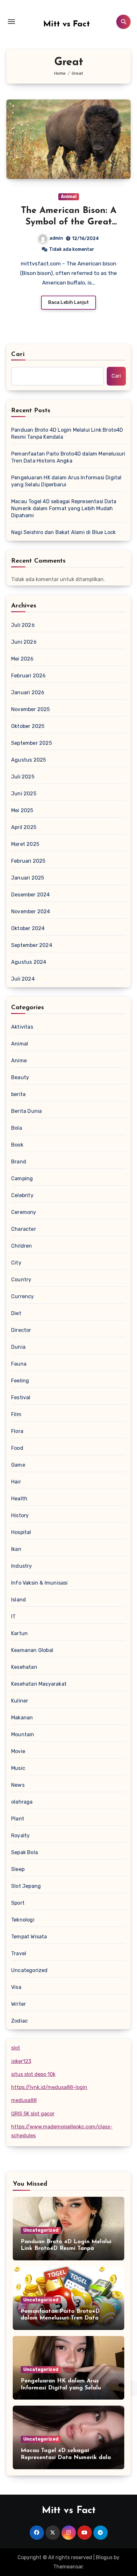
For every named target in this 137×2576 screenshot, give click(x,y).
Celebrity (22, 1195)
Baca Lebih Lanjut (68, 302)
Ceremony (24, 1212)
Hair (16, 1482)
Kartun (19, 1633)
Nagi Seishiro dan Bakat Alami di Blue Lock (63, 532)
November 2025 (31, 709)
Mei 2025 (22, 810)
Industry (22, 1566)
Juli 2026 (23, 625)
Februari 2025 (28, 861)
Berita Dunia (26, 1111)
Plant (18, 1819)
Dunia (18, 1347)
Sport (18, 1903)
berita (18, 1094)
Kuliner (20, 1701)
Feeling (20, 1381)
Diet (16, 1313)
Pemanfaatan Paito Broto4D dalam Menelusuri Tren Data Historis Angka (68, 457)
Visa (16, 1987)
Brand (19, 1162)
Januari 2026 (28, 692)
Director (21, 1330)
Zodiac (19, 2021)
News (18, 1785)
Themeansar (68, 2567)
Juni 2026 (24, 642)
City (16, 1263)
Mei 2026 (22, 659)
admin (56, 238)
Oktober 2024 (28, 928)
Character (24, 1229)
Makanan (22, 1718)
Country (21, 1280)
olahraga (22, 1802)
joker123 (21, 2061)
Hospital (21, 1532)
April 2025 (24, 827)
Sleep (18, 1869)
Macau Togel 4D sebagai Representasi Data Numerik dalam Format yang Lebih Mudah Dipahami (64, 508)
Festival (21, 1398)
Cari (18, 354)
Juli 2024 (23, 979)
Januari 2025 (28, 878)
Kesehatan (24, 1667)
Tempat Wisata (29, 1937)
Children (22, 1246)
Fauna (19, 1364)
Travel (19, 1953)
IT (13, 1617)
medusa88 (24, 2100)
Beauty (20, 1077)
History (20, 1515)
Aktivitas (22, 1027)
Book (17, 1145)
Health (19, 1499)
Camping (22, 1178)
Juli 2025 (23, 777)
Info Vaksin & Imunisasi (40, 1583)
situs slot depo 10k (33, 2074)
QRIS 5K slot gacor (33, 2114)
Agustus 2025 (29, 760)
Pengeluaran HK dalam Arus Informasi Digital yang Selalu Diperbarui (66, 481)
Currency (23, 1296)
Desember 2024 (31, 895)
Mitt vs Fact (67, 24)
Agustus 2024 (29, 962)
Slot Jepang (26, 1886)
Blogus (104, 2557)
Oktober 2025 (28, 726)
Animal (69, 197)
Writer (18, 2004)
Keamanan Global (32, 1650)
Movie (18, 1751)
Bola (17, 1128)
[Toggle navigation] (11, 22)
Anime (19, 1061)
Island (18, 1600)
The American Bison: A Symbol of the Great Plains (69, 222)
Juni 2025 (24, 794)
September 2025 (32, 743)
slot (16, 2048)
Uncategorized (29, 1970)
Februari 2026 (29, 676)
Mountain (23, 1734)
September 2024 (32, 945)
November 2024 (31, 911)
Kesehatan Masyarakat (39, 1684)
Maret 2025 (25, 844)
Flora (17, 1431)
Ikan (16, 1549)
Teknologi (23, 1920)
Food (17, 1448)
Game (18, 1465)
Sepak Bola (25, 1852)
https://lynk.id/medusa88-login (49, 2087)
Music (18, 1768)
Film (16, 1414)
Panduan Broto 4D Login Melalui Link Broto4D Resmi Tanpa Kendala (67, 433)
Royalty (20, 1836)
